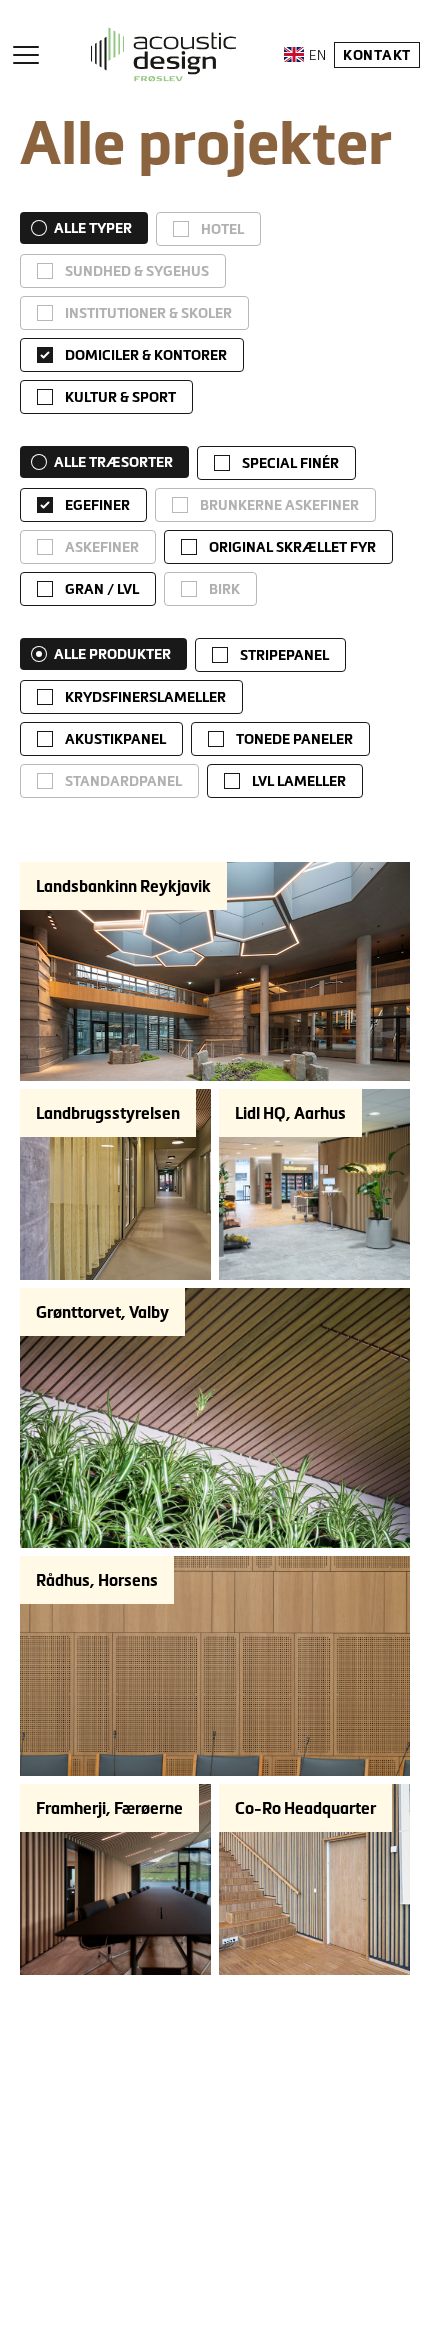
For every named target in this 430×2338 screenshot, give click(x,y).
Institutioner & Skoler (148, 313)
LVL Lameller (299, 781)
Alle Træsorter (113, 462)
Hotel (222, 229)
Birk (224, 589)
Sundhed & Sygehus (137, 271)
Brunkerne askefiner (279, 505)
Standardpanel (123, 781)
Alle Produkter (112, 654)
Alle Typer (93, 228)
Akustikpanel (115, 739)
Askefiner (102, 547)
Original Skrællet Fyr (292, 547)
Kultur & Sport (120, 397)
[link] (208, 229)
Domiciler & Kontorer (146, 355)
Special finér (290, 463)
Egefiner (97, 505)
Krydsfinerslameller (145, 697)
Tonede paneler (294, 739)
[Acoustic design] (163, 54)
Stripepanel (284, 655)
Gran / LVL (102, 589)
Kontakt (377, 55)
